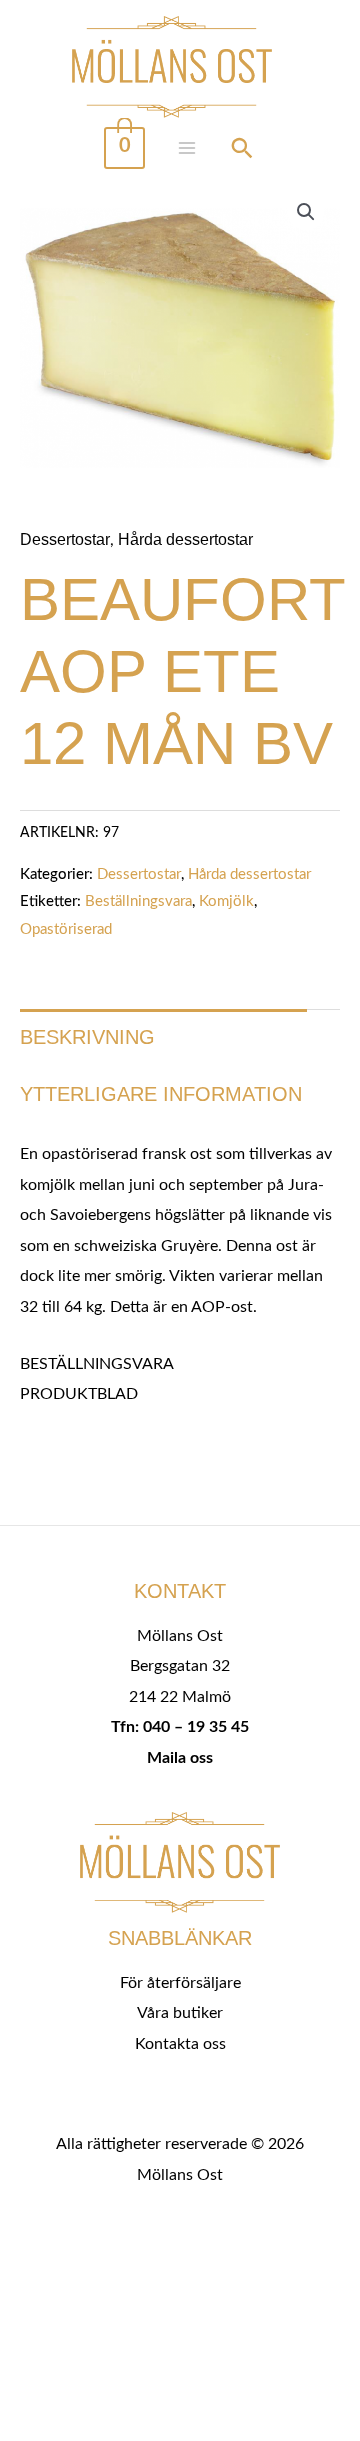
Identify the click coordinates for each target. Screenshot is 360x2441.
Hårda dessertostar (185, 539)
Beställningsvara (138, 901)
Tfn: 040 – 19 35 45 (180, 1727)
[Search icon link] (242, 151)
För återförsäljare (180, 1983)
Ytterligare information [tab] (161, 1094)
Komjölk (226, 901)
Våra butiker (180, 2013)
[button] (306, 212)
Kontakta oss (180, 2044)
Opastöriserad (66, 929)
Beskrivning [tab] (87, 1037)
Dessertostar (65, 539)
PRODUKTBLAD (79, 1394)
